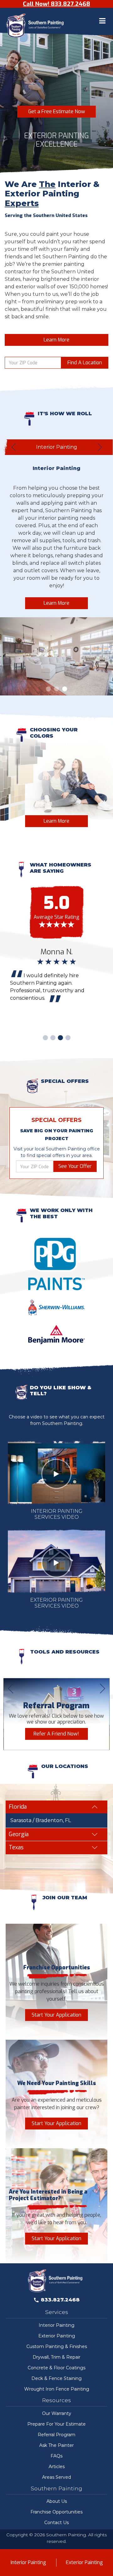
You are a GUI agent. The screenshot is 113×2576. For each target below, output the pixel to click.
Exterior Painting (57, 2336)
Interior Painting (56, 2325)
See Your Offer (75, 1166)
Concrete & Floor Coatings (56, 2368)
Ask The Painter (56, 2445)
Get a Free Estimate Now (57, 111)
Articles (57, 2467)
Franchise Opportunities (56, 2512)
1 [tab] (48, 689)
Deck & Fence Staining (56, 2378)
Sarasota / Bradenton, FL (41, 1820)
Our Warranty (57, 2413)
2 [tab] (56, 689)
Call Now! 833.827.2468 (56, 4)
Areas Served (56, 2477)
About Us (57, 2501)
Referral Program (56, 2435)
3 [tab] (65, 689)
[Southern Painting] (36, 26)
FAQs (56, 2456)
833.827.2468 (60, 2300)
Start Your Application (56, 2015)
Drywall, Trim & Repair (56, 2357)
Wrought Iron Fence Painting (57, 2389)
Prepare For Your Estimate (56, 2424)
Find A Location (85, 363)
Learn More (56, 340)
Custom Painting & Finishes (57, 2346)
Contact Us (56, 2523)
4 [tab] (68, 1038)
